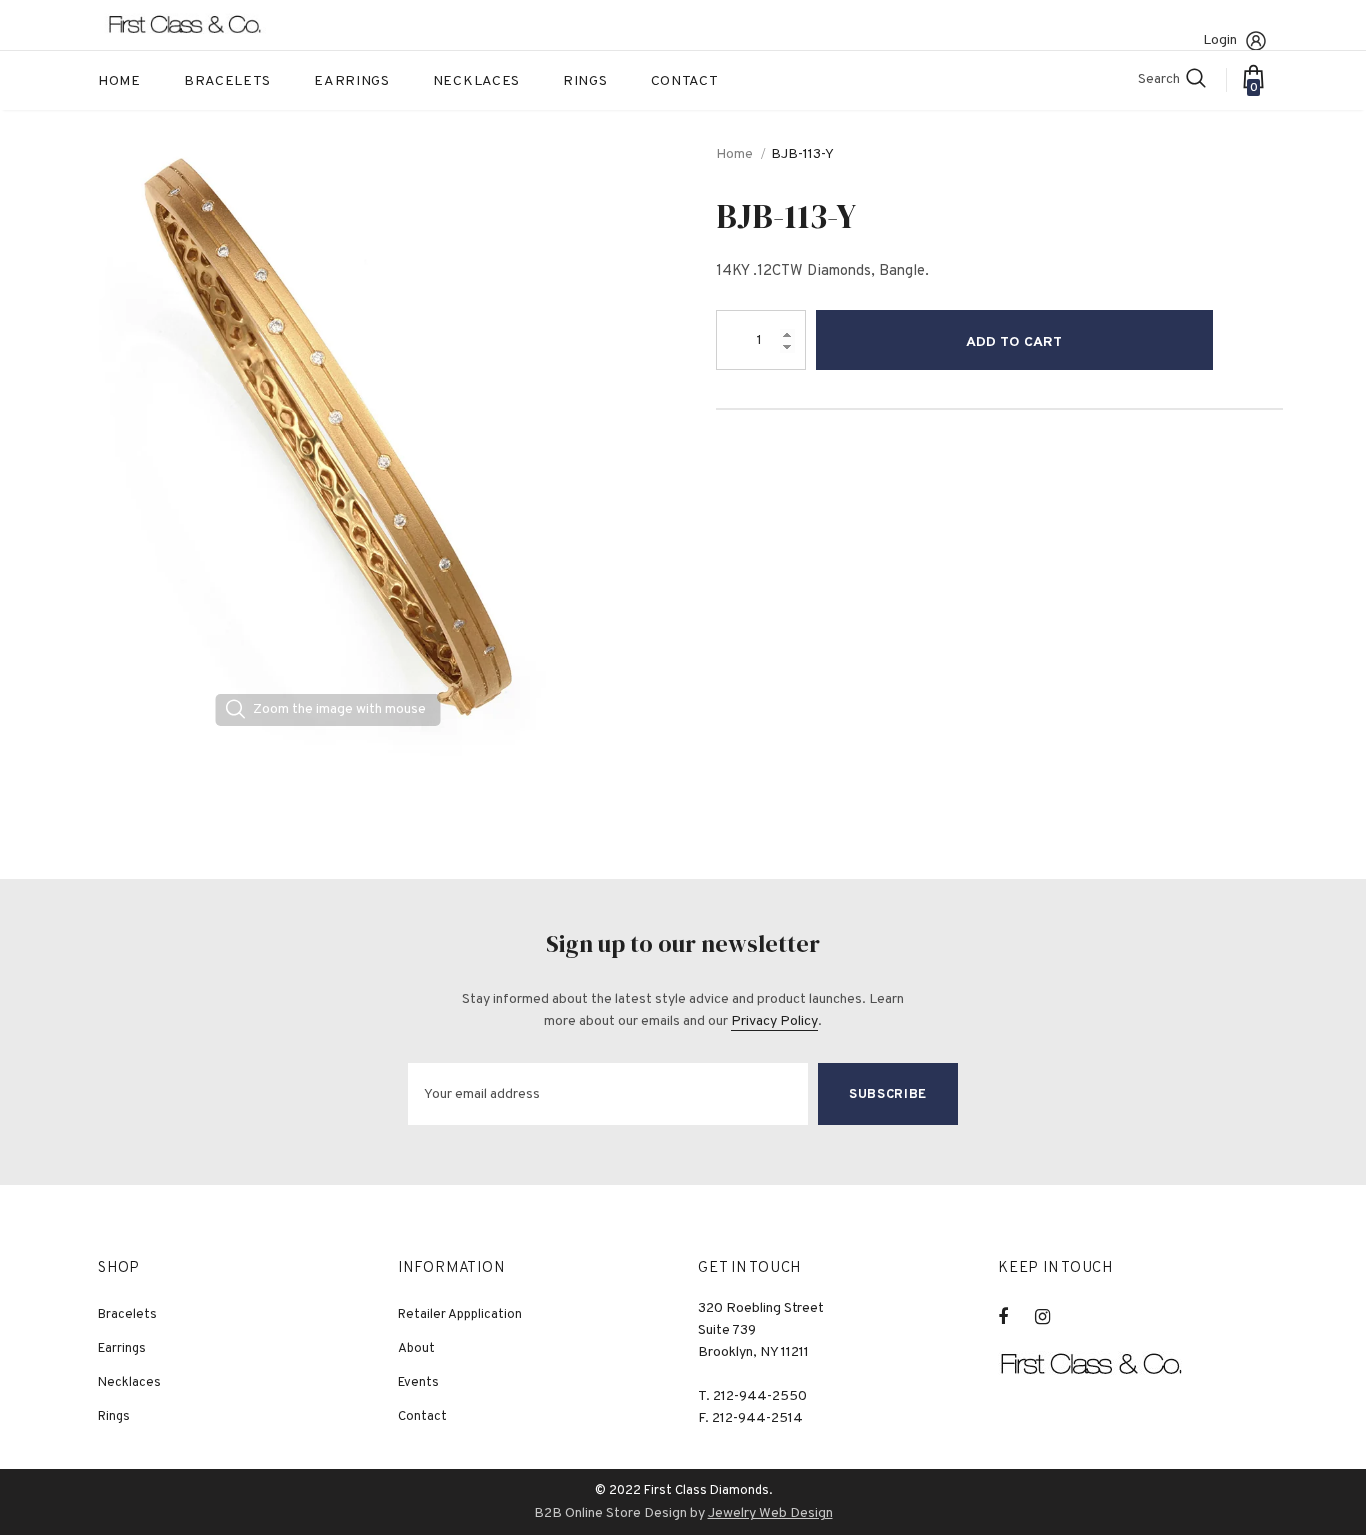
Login (1220, 40)
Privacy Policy (774, 1021)
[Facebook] (1016, 1317)
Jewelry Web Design (770, 1513)
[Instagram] (1053, 1317)
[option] (328, 438)
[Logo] (198, 25)
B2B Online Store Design (610, 1513)
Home (734, 154)
